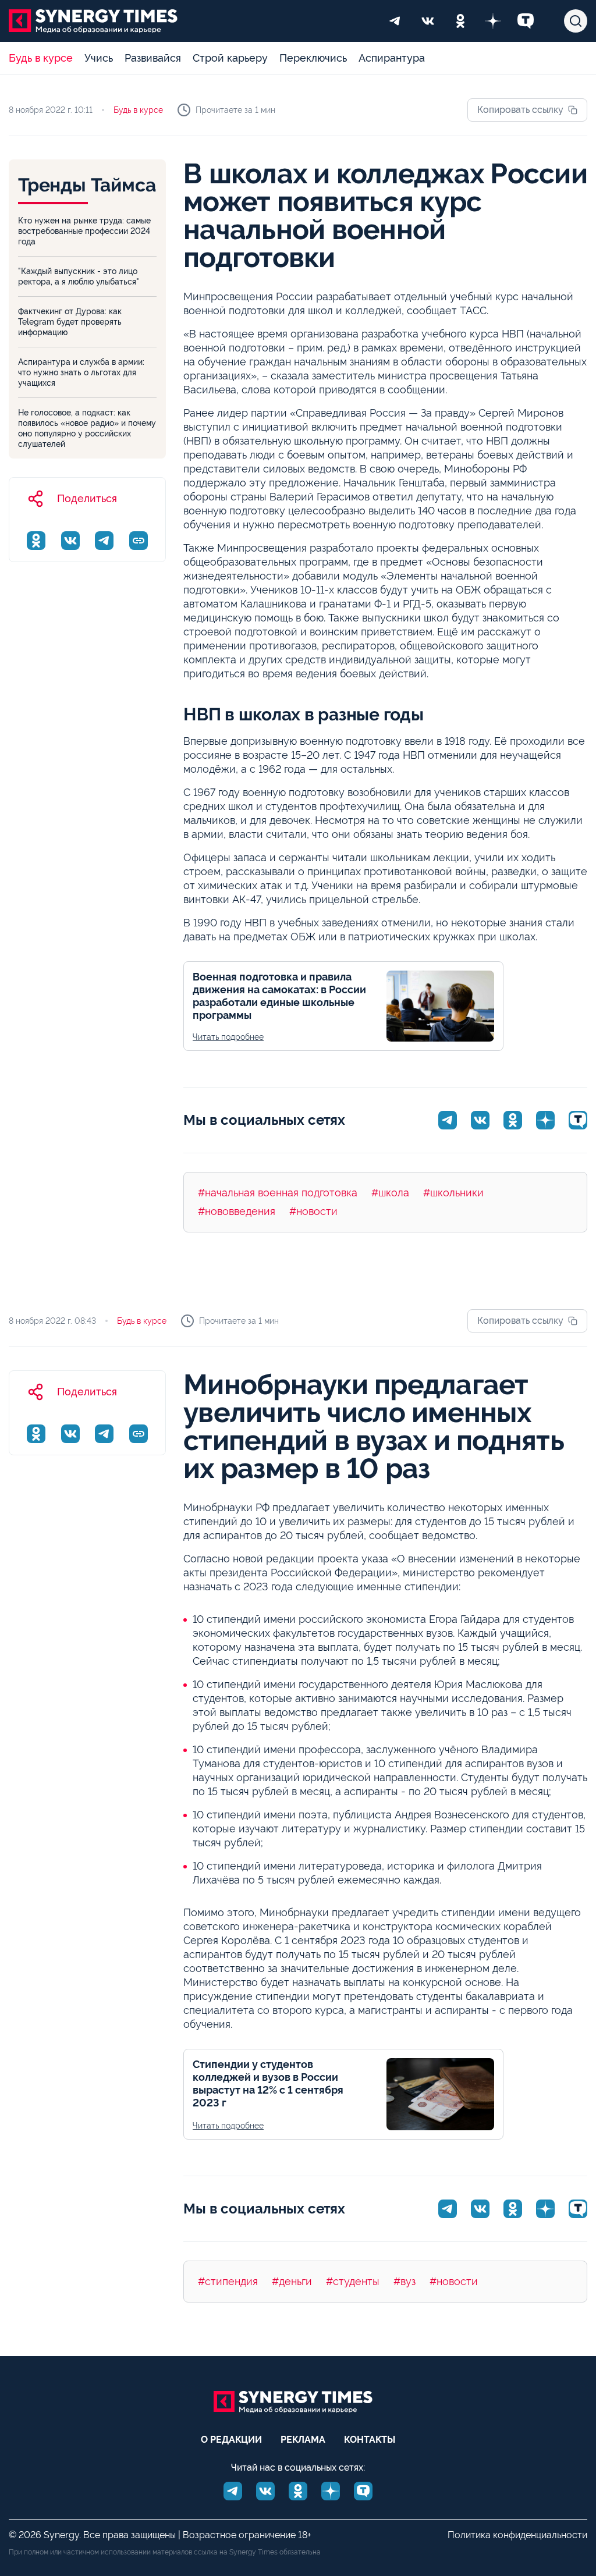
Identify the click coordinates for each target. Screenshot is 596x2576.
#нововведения (237, 1211)
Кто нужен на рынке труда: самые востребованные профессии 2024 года (84, 231)
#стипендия (228, 2281)
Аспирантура (392, 58)
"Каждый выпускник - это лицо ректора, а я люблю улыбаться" (79, 276)
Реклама (303, 2440)
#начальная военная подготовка (278, 1193)
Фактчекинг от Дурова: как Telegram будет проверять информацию (70, 322)
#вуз (405, 2281)
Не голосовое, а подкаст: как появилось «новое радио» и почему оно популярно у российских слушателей (87, 428)
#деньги (292, 2281)
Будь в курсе (41, 58)
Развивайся (153, 58)
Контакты (370, 2440)
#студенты (353, 2281)
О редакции (231, 2440)
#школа (390, 1193)
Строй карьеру (230, 58)
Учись (99, 58)
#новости (313, 1211)
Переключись (313, 58)
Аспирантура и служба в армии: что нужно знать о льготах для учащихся (81, 372)
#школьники (453, 1193)
